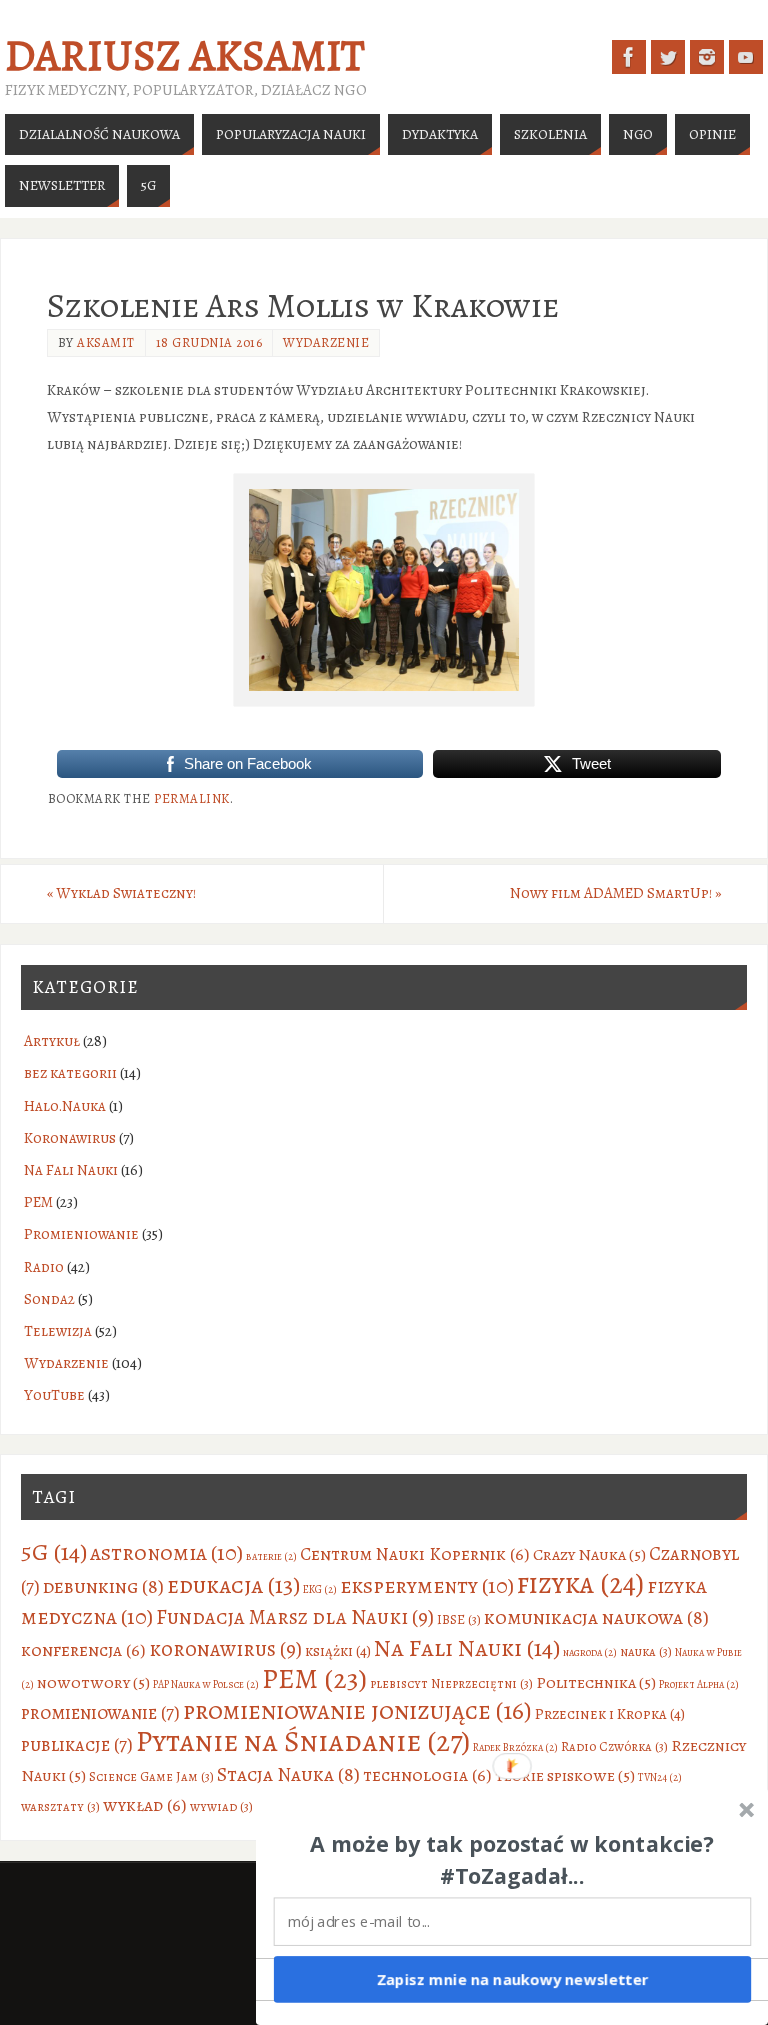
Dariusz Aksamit (185, 56)
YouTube (54, 1395)
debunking (103, 1586)
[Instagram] (707, 57)
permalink (192, 798)
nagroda (590, 1652)
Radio (44, 1267)
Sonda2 (49, 1299)
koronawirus (225, 1649)
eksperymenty (427, 1585)
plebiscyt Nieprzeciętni (451, 1683)
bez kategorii (70, 1073)
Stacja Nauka (288, 1774)
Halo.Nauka (65, 1106)
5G (54, 1551)
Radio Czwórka (614, 1746)
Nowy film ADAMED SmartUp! (615, 893)
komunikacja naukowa (596, 1617)
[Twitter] (668, 57)
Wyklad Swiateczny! (121, 893)
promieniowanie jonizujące (357, 1711)
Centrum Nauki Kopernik (415, 1554)
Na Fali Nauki (71, 1170)
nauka (646, 1651)
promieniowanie (100, 1712)
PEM (38, 1202)
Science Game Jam (151, 1776)
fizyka (580, 1583)
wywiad (221, 1806)
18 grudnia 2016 (209, 342)
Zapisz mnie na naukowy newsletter (513, 1979)
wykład (145, 1805)
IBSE (459, 1619)
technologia (427, 1775)
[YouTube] (746, 57)
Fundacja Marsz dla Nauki (295, 1617)
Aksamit (106, 342)
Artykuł (52, 1041)
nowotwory (93, 1682)
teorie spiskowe (565, 1775)
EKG (320, 1589)
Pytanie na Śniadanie (303, 1741)
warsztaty (60, 1806)
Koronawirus (70, 1138)
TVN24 (660, 1777)
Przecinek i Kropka (610, 1714)
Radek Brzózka (515, 1747)
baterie (271, 1556)
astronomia (166, 1552)
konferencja (83, 1650)
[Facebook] (629, 57)
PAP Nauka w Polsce (206, 1684)
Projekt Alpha (699, 1684)
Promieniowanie (81, 1234)
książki (338, 1651)
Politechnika (596, 1682)
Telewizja (58, 1331)
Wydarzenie (326, 342)
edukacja (233, 1585)
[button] (513, 1860)
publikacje (77, 1744)
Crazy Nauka (589, 1554)
